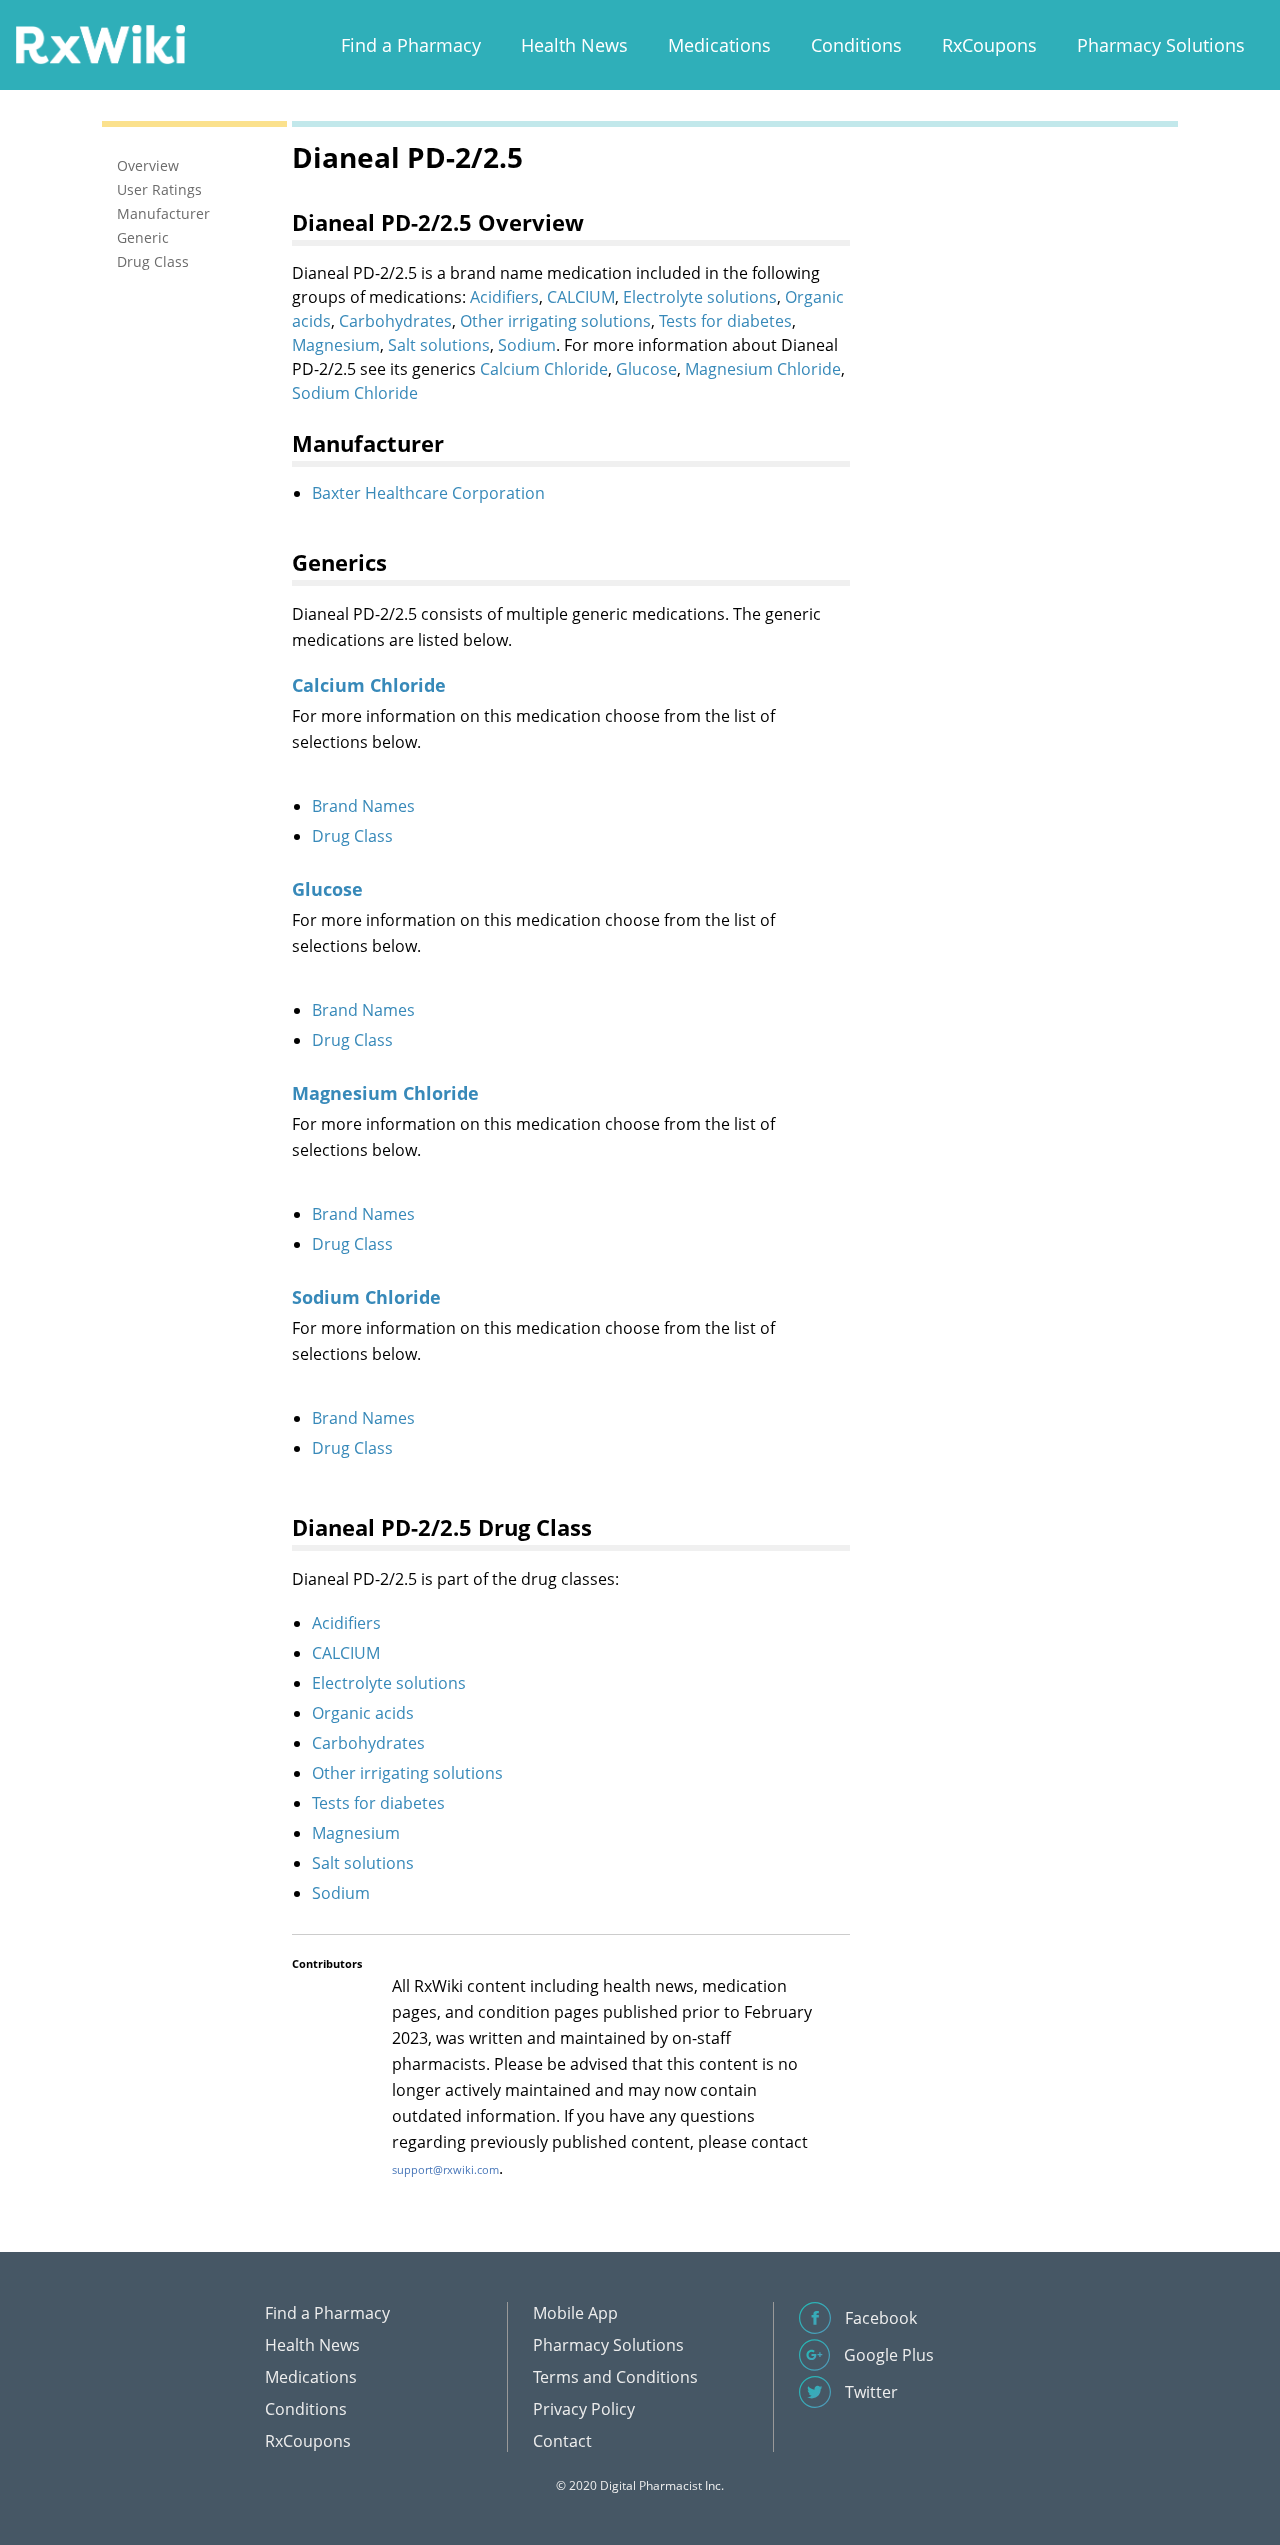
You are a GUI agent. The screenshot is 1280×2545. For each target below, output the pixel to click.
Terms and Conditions (615, 2377)
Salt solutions (439, 345)
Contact (562, 2441)
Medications (719, 45)
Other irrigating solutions (555, 321)
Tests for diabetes (725, 321)
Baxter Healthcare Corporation (428, 493)
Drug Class (352, 836)
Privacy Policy (584, 2409)
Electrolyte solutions (700, 297)
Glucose (646, 369)
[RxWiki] (100, 43)
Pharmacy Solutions (1161, 45)
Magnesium (336, 345)
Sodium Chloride (355, 393)
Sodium (527, 345)
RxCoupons (989, 45)
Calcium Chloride (544, 369)
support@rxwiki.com (445, 2169)
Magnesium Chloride (763, 369)
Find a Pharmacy (411, 45)
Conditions (856, 45)
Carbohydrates (395, 321)
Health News (574, 45)
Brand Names (363, 806)
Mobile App (575, 2313)
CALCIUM (581, 297)
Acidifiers (504, 297)
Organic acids (363, 1713)
